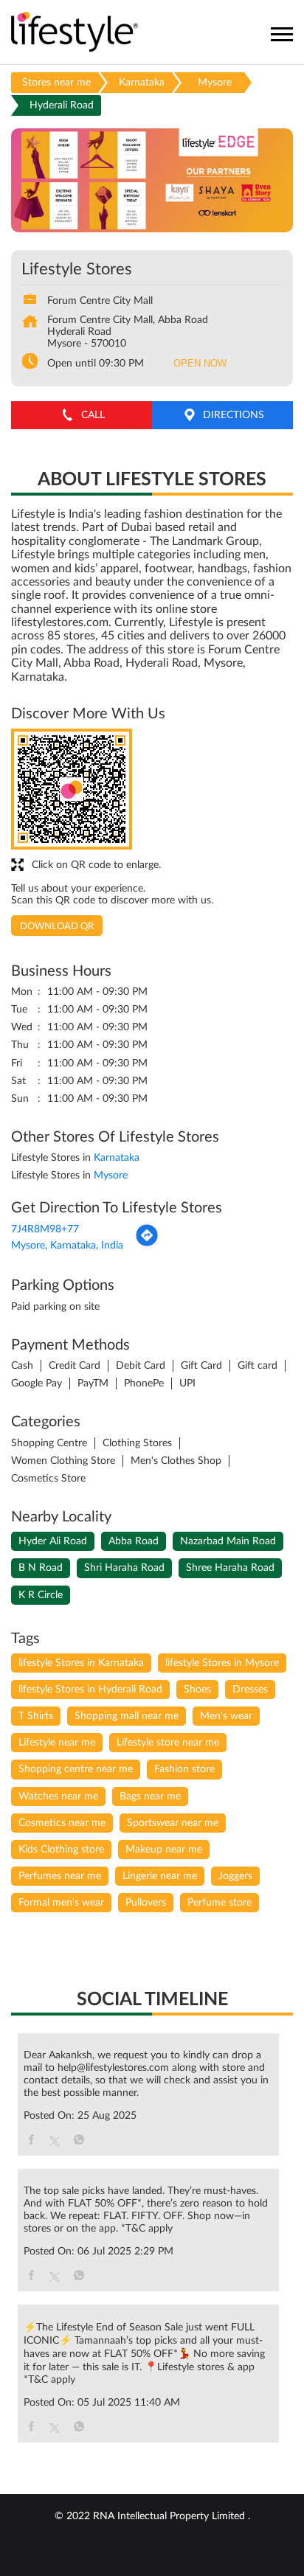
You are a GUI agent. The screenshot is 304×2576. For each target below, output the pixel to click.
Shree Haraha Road (230, 1568)
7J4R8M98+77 (45, 1229)
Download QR (57, 927)
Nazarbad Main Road (228, 1541)
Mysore (215, 83)
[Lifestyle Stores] (75, 33)
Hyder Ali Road (53, 1541)
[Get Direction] (147, 1244)
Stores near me (56, 83)
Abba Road (134, 1541)
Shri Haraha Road (124, 1568)
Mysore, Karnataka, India (67, 1246)
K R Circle (41, 1595)
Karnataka (142, 83)
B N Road (41, 1568)
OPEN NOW (200, 363)
